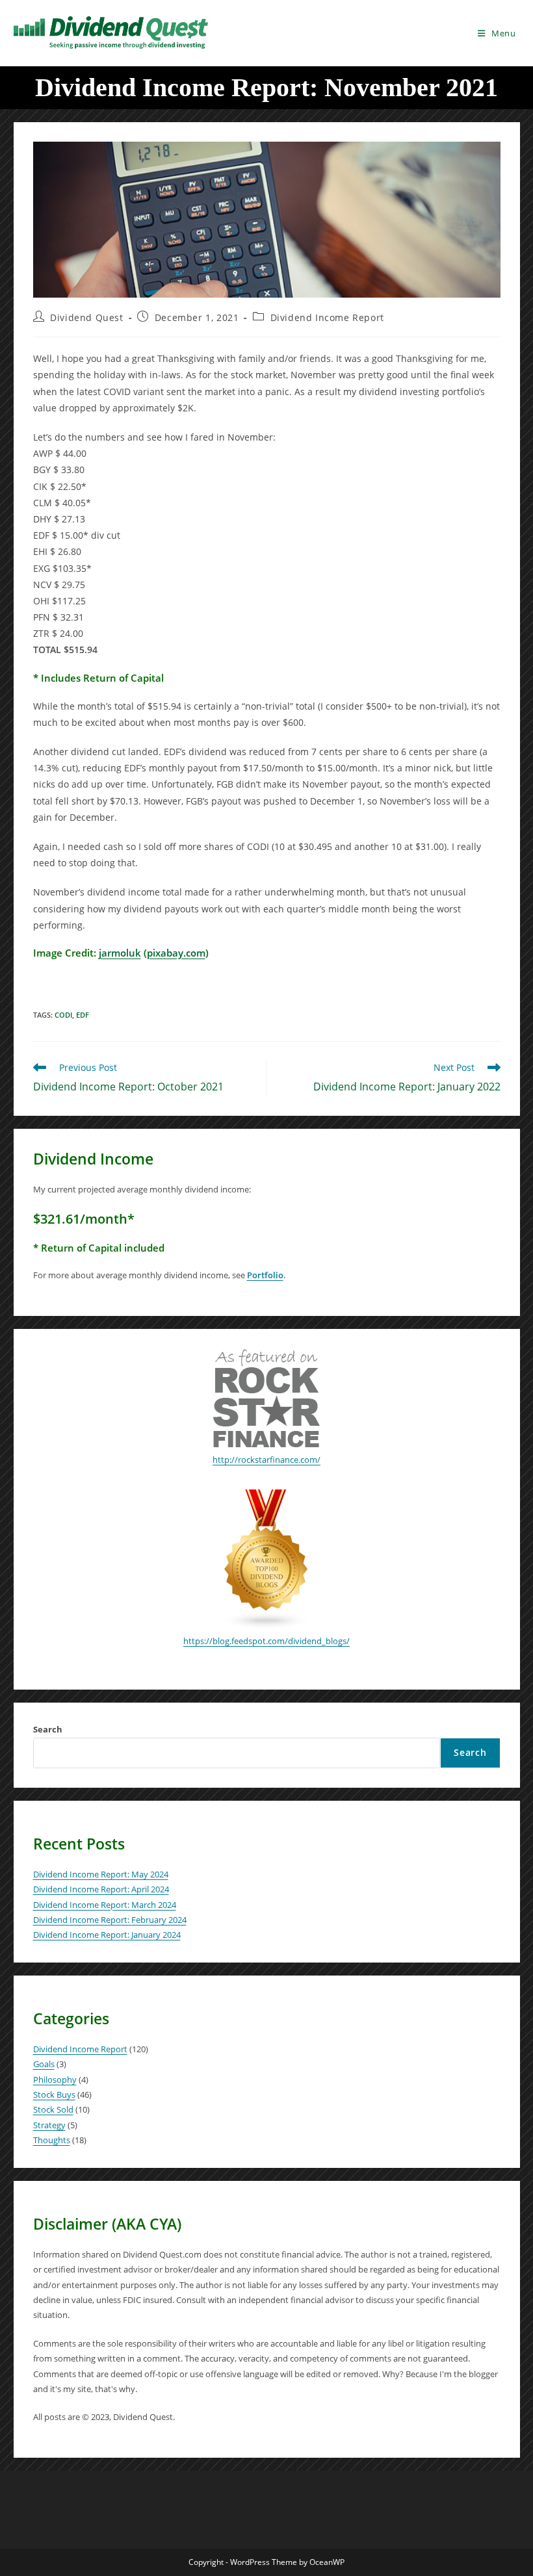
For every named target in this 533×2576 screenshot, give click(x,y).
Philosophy (55, 2080)
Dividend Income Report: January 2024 (107, 1935)
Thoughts (52, 2140)
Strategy (49, 2125)
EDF (83, 1015)
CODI (63, 1015)
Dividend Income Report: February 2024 (110, 1920)
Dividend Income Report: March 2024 (105, 1905)
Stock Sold (53, 2109)
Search (48, 1729)
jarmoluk (120, 953)
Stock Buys (54, 2094)
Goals (44, 2064)
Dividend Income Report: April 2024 (101, 1889)
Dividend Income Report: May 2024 (101, 1874)
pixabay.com (176, 953)
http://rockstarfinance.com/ (266, 1460)
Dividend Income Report (327, 317)
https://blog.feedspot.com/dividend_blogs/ (266, 1641)
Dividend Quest (86, 317)
